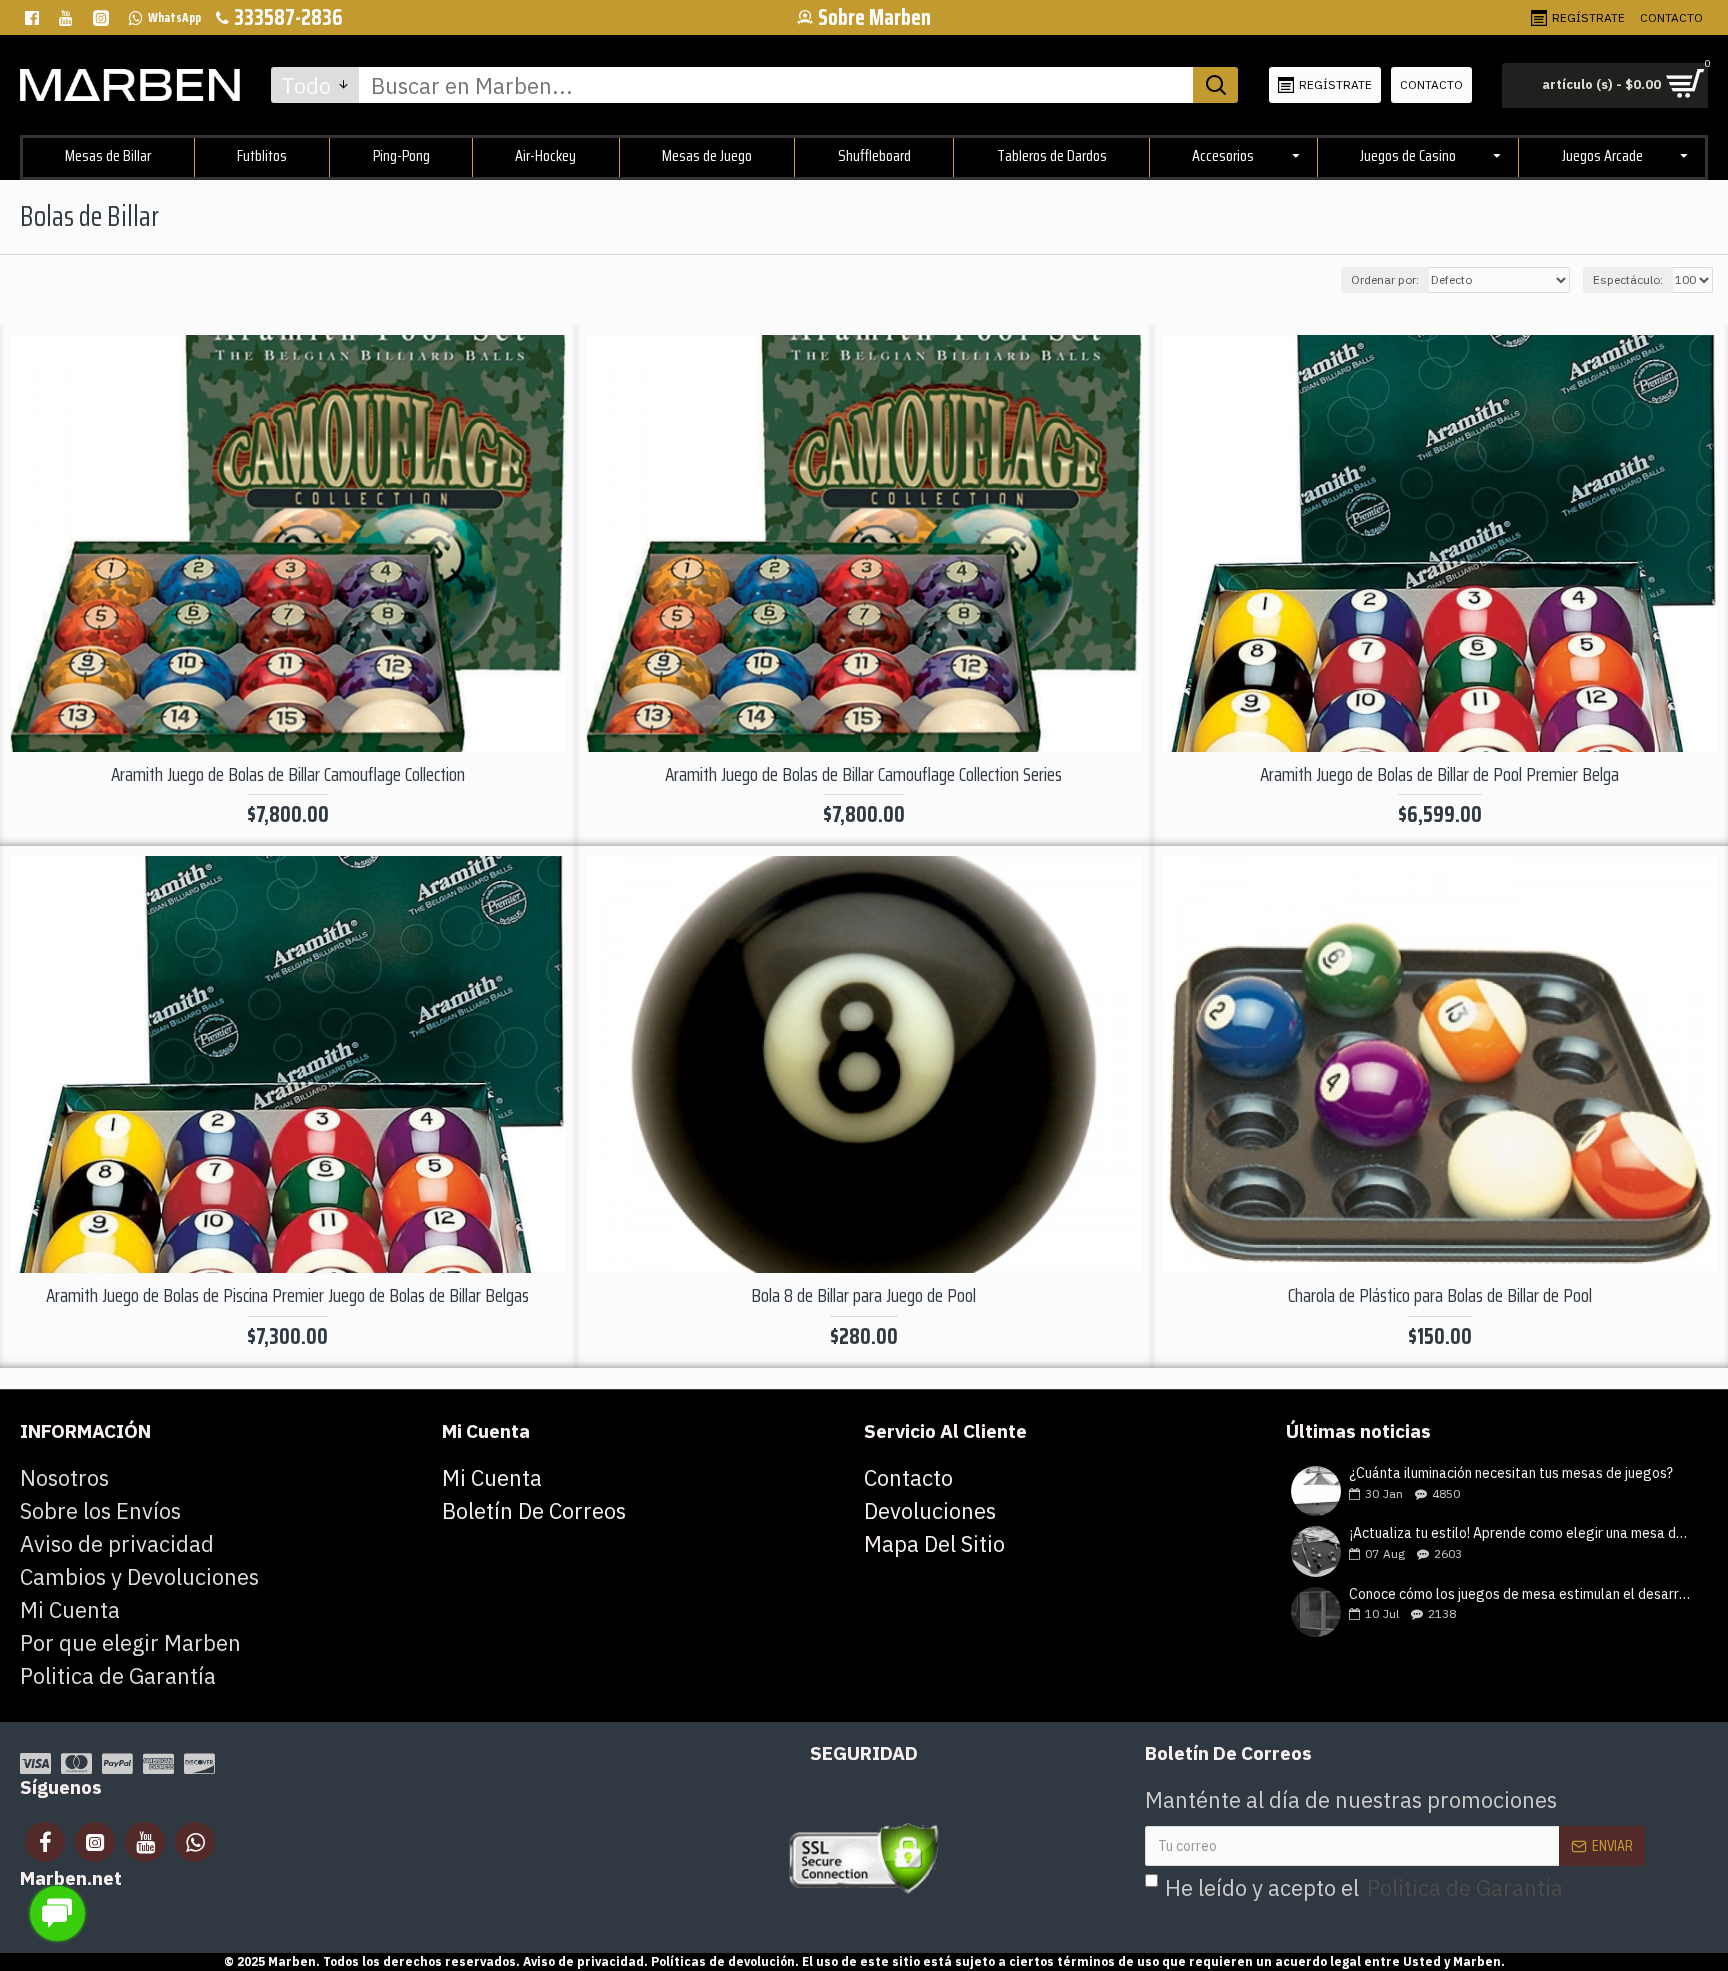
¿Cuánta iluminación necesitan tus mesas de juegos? (1511, 1473)
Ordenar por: (1385, 279)
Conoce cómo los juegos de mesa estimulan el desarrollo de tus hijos (1522, 1594)
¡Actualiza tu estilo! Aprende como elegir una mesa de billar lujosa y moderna (1522, 1533)
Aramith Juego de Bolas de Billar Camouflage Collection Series (863, 774)
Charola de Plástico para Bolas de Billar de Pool (1440, 1295)
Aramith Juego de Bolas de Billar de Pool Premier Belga (1439, 774)
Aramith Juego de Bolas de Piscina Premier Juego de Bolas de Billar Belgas (287, 1295)
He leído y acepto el (1364, 1887)
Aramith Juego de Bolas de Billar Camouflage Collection (288, 774)
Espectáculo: (1628, 279)
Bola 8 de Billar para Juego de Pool (863, 1295)
